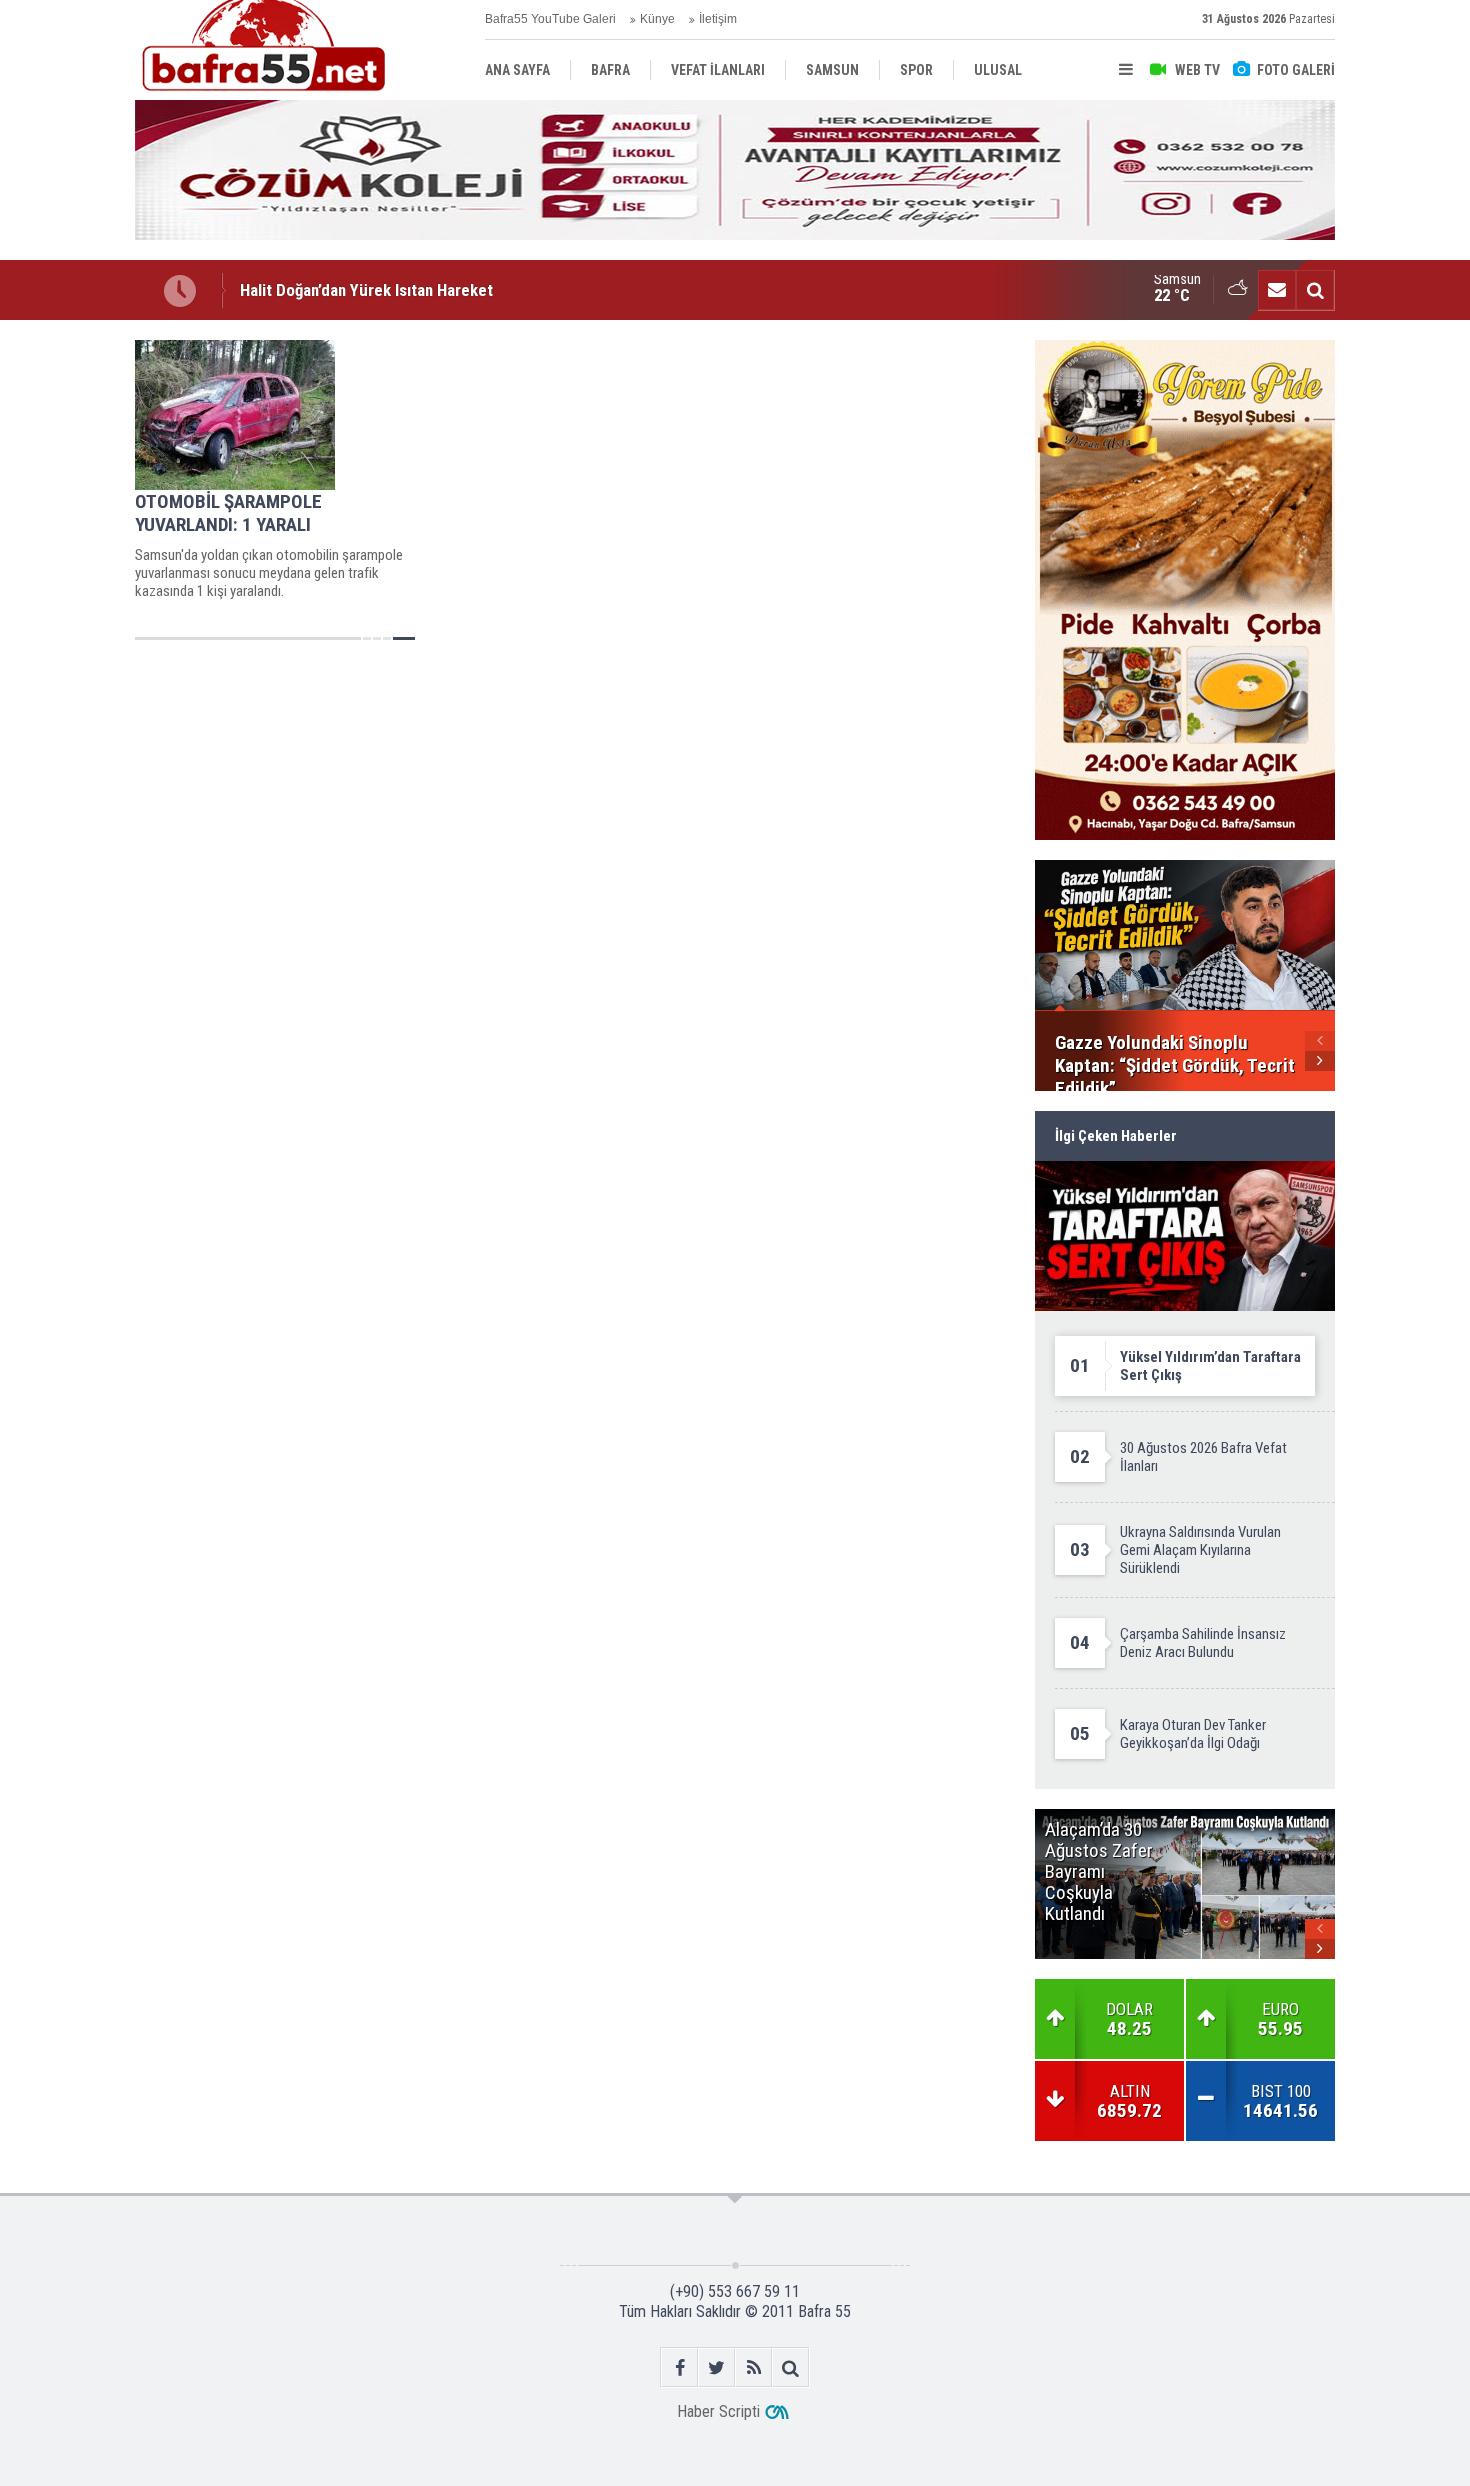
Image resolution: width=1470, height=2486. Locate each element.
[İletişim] (1277, 290)
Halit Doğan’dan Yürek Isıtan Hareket (366, 290)
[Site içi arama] (1315, 290)
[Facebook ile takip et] (679, 2367)
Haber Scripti (718, 2411)
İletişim (718, 19)
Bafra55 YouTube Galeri (550, 19)
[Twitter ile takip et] (716, 2367)
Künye (657, 19)
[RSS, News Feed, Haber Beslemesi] (753, 2367)
